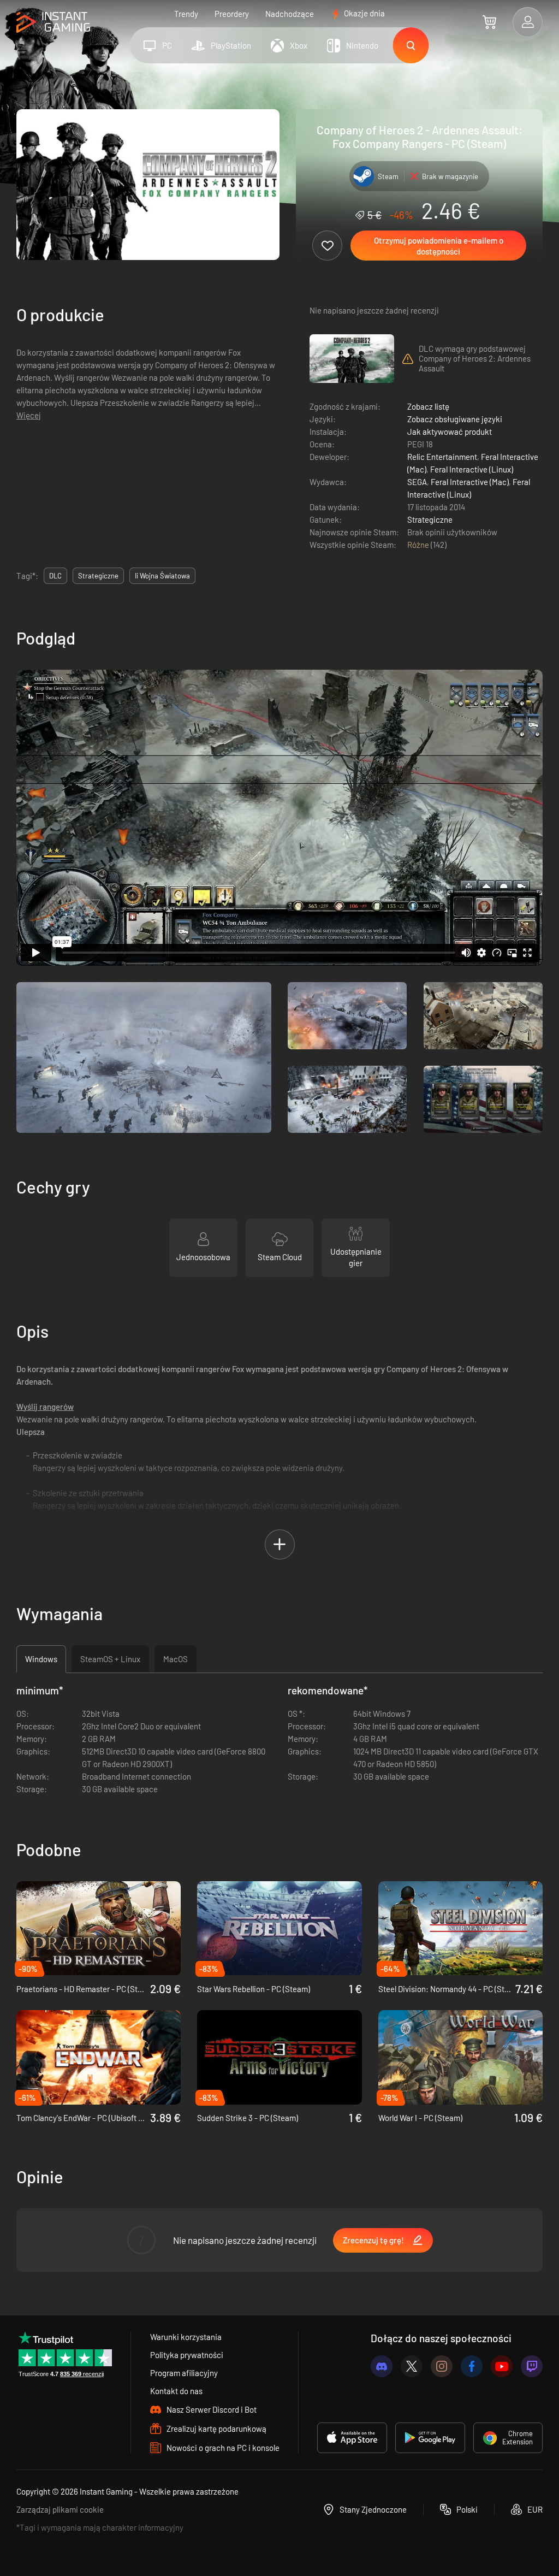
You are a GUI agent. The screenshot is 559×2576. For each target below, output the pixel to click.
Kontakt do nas (176, 2391)
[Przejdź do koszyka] (489, 22)
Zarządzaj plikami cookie (60, 2509)
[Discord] (382, 2366)
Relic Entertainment (442, 457)
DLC (55, 576)
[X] (412, 2366)
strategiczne (98, 576)
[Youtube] (502, 2366)
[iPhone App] (352, 2438)
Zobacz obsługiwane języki (455, 419)
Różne (419, 545)
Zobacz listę (428, 406)
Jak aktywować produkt (450, 432)
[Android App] (430, 2438)
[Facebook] (472, 2366)
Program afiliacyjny (184, 2373)
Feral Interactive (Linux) (472, 469)
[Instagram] (442, 2366)
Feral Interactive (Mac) (470, 482)
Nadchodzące (290, 14)
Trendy (186, 14)
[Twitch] (532, 2366)
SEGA (417, 482)
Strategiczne (430, 519)
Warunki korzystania (186, 2337)
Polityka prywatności (187, 2355)
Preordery (232, 14)
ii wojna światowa (162, 576)
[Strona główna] (53, 23)
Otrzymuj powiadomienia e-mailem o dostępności (439, 246)
